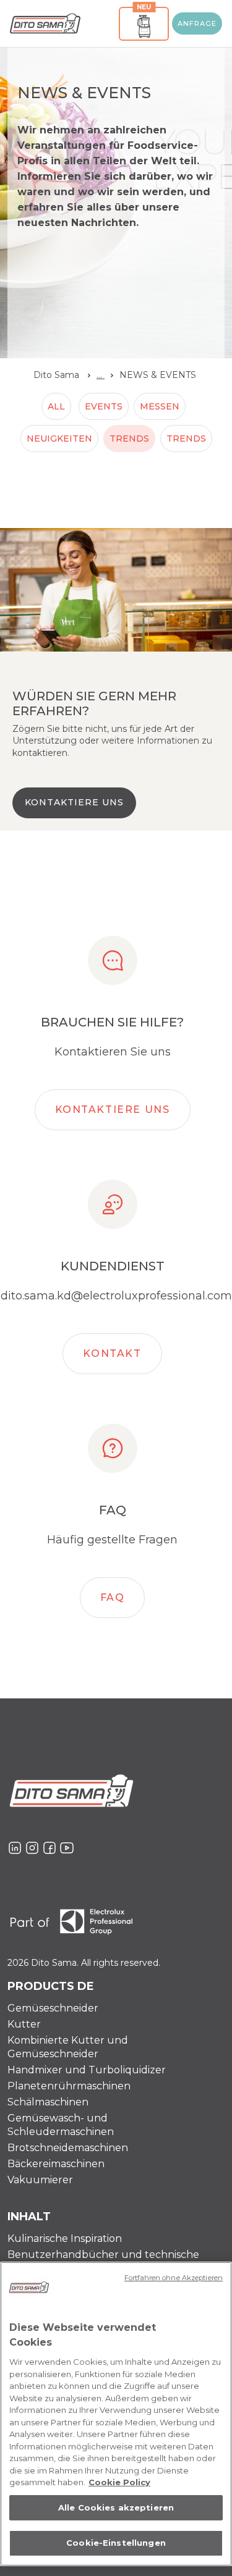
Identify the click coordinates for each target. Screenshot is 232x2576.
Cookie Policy (119, 2482)
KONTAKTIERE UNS (74, 802)
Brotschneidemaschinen (68, 2148)
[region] (116, 2414)
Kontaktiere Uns (113, 1110)
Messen (160, 406)
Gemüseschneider (53, 2008)
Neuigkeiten (59, 438)
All (56, 406)
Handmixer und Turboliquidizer (87, 2070)
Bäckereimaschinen (56, 2164)
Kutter (24, 2024)
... (101, 375)
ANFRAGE (197, 23)
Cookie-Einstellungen (116, 2543)
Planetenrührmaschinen (69, 2086)
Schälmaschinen (48, 2102)
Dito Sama (56, 375)
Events (104, 406)
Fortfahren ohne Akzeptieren (174, 2278)
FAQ (113, 1597)
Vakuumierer (40, 2180)
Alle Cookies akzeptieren (116, 2507)
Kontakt (112, 1353)
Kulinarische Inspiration (65, 2238)
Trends (129, 438)
